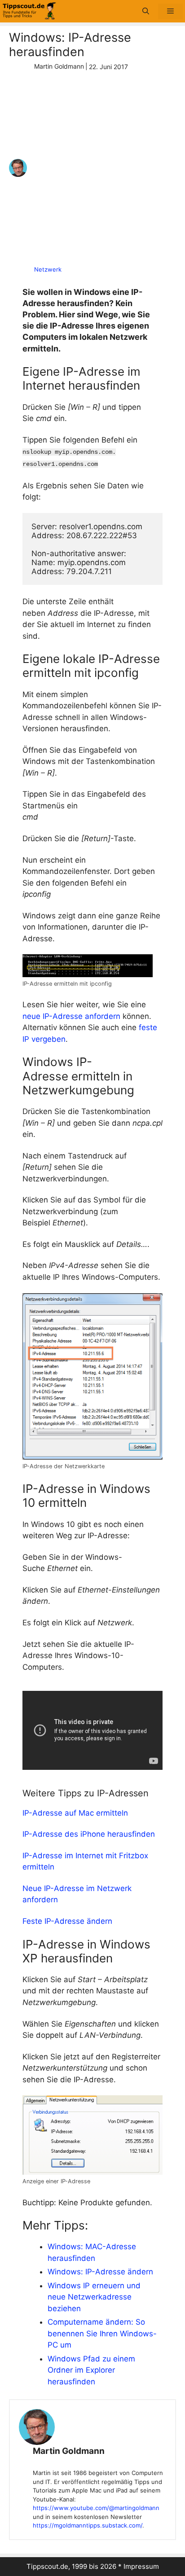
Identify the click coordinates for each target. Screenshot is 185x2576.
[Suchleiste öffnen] (146, 11)
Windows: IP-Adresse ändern (100, 2272)
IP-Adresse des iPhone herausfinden (89, 1834)
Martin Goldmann (69, 2451)
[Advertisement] (92, 168)
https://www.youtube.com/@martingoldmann (96, 2508)
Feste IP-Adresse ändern (67, 1921)
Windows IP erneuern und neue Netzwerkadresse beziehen (94, 2297)
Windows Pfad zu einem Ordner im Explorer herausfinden (91, 2370)
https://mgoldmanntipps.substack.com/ (88, 2525)
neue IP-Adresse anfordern (71, 1016)
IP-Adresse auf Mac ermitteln (75, 1813)
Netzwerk (48, 269)
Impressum (141, 2566)
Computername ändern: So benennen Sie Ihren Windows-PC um (102, 2333)
